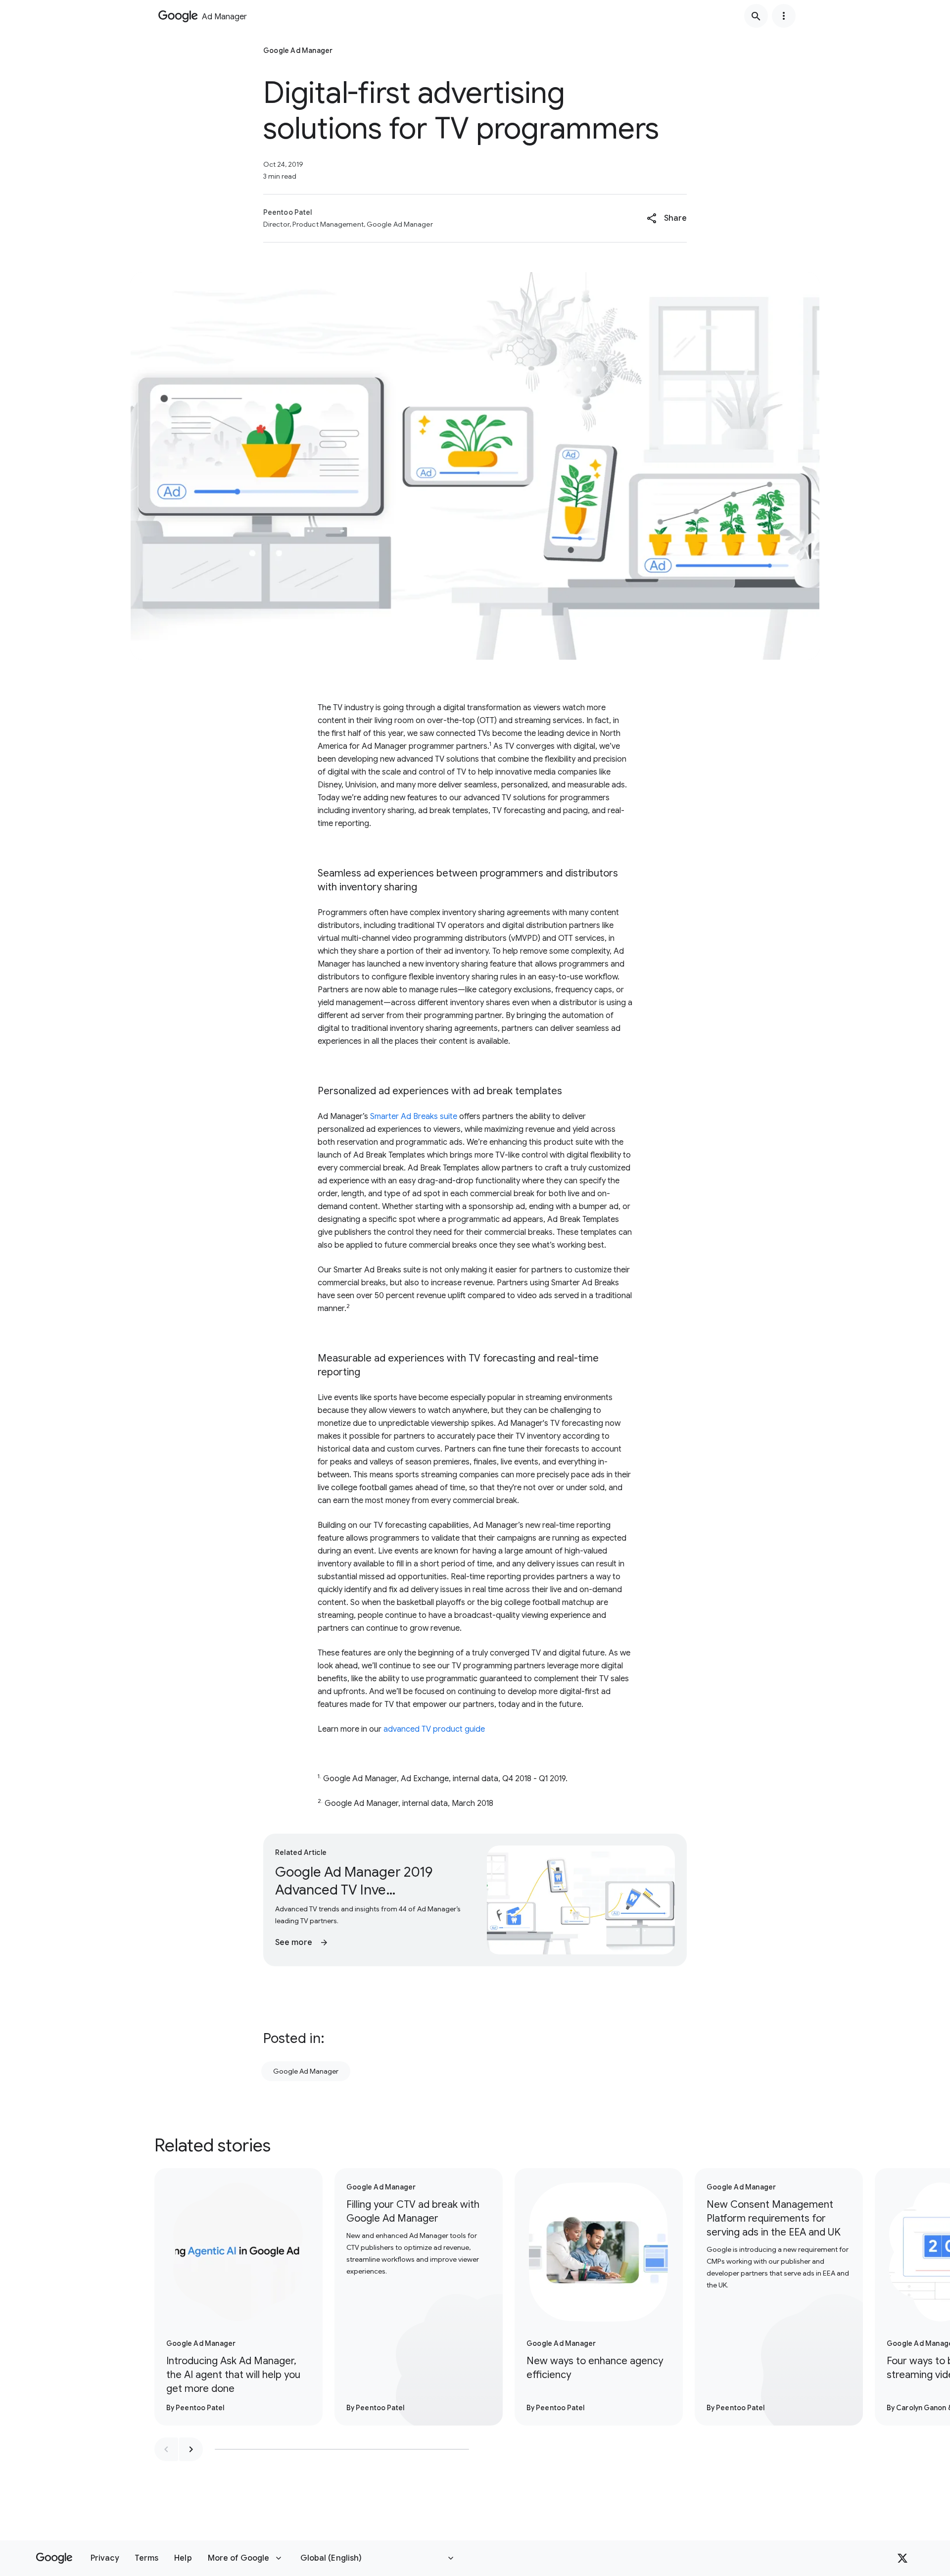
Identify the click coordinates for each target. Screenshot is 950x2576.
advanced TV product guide (434, 1729)
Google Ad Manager (306, 2071)
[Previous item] (166, 2449)
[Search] (756, 16)
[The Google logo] (54, 2558)
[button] (667, 218)
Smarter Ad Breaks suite (414, 1117)
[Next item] (191, 2449)
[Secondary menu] (784, 16)
